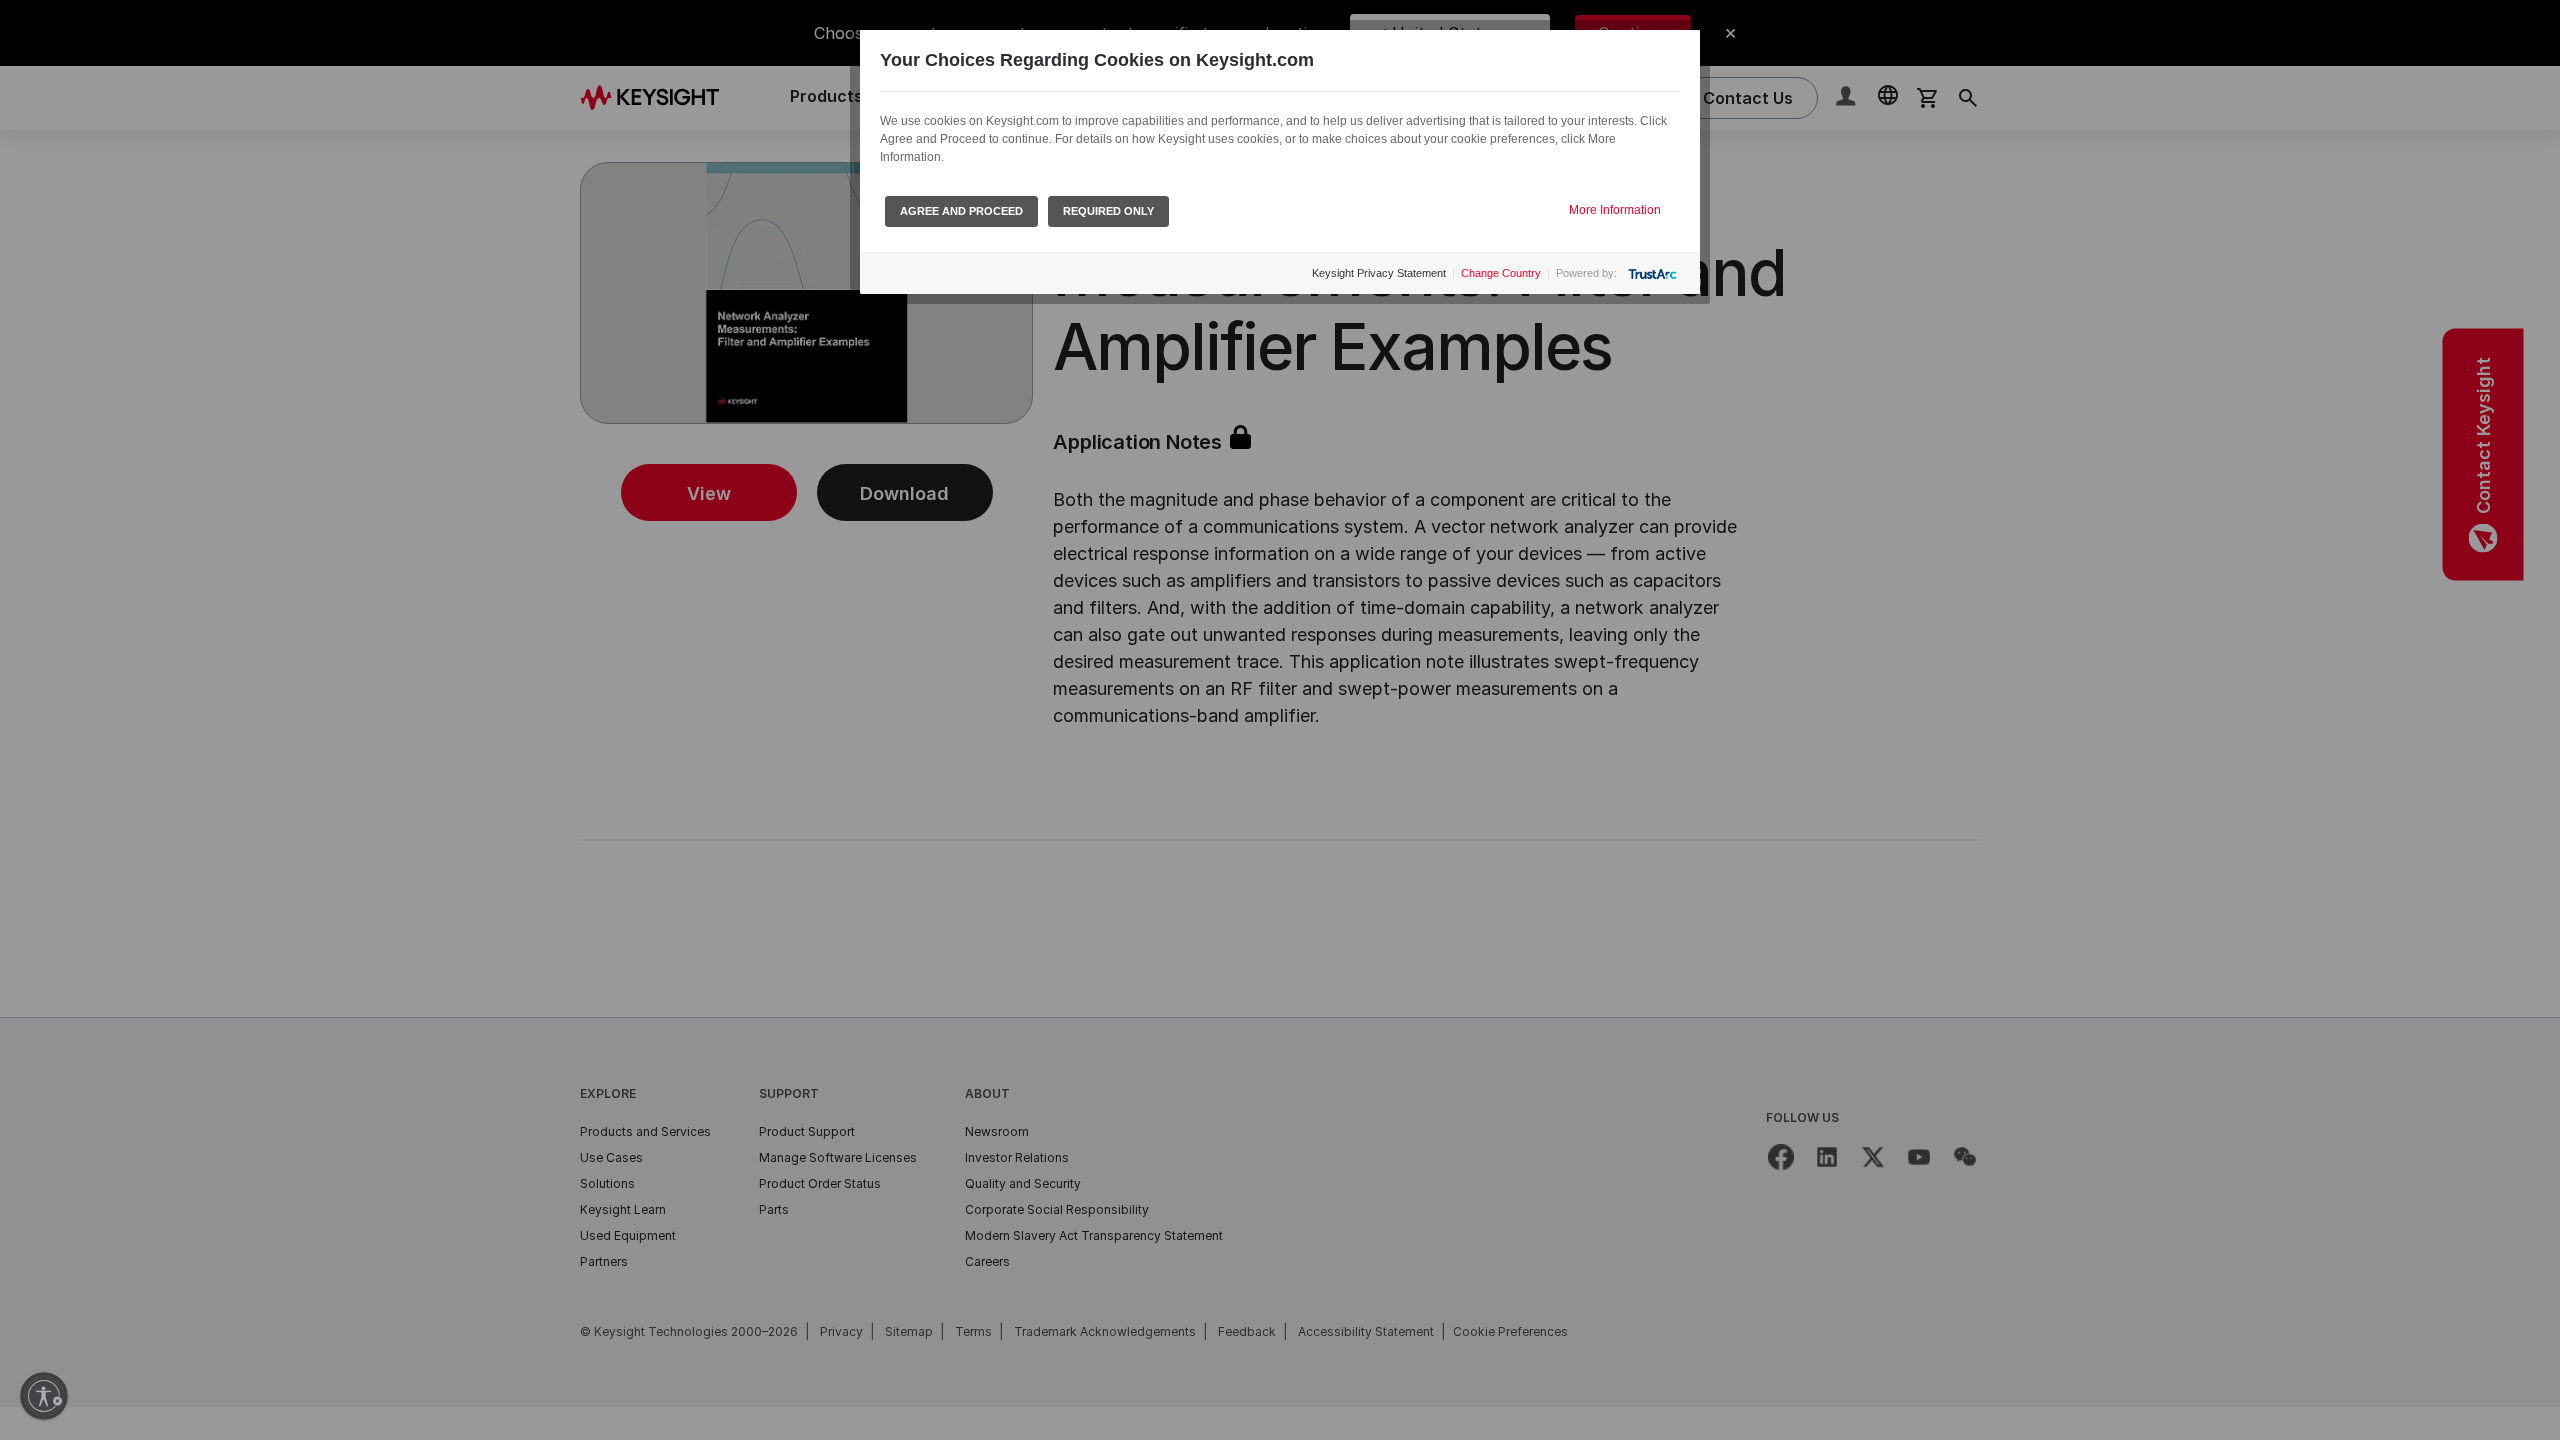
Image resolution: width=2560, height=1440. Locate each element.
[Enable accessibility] (44, 1396)
